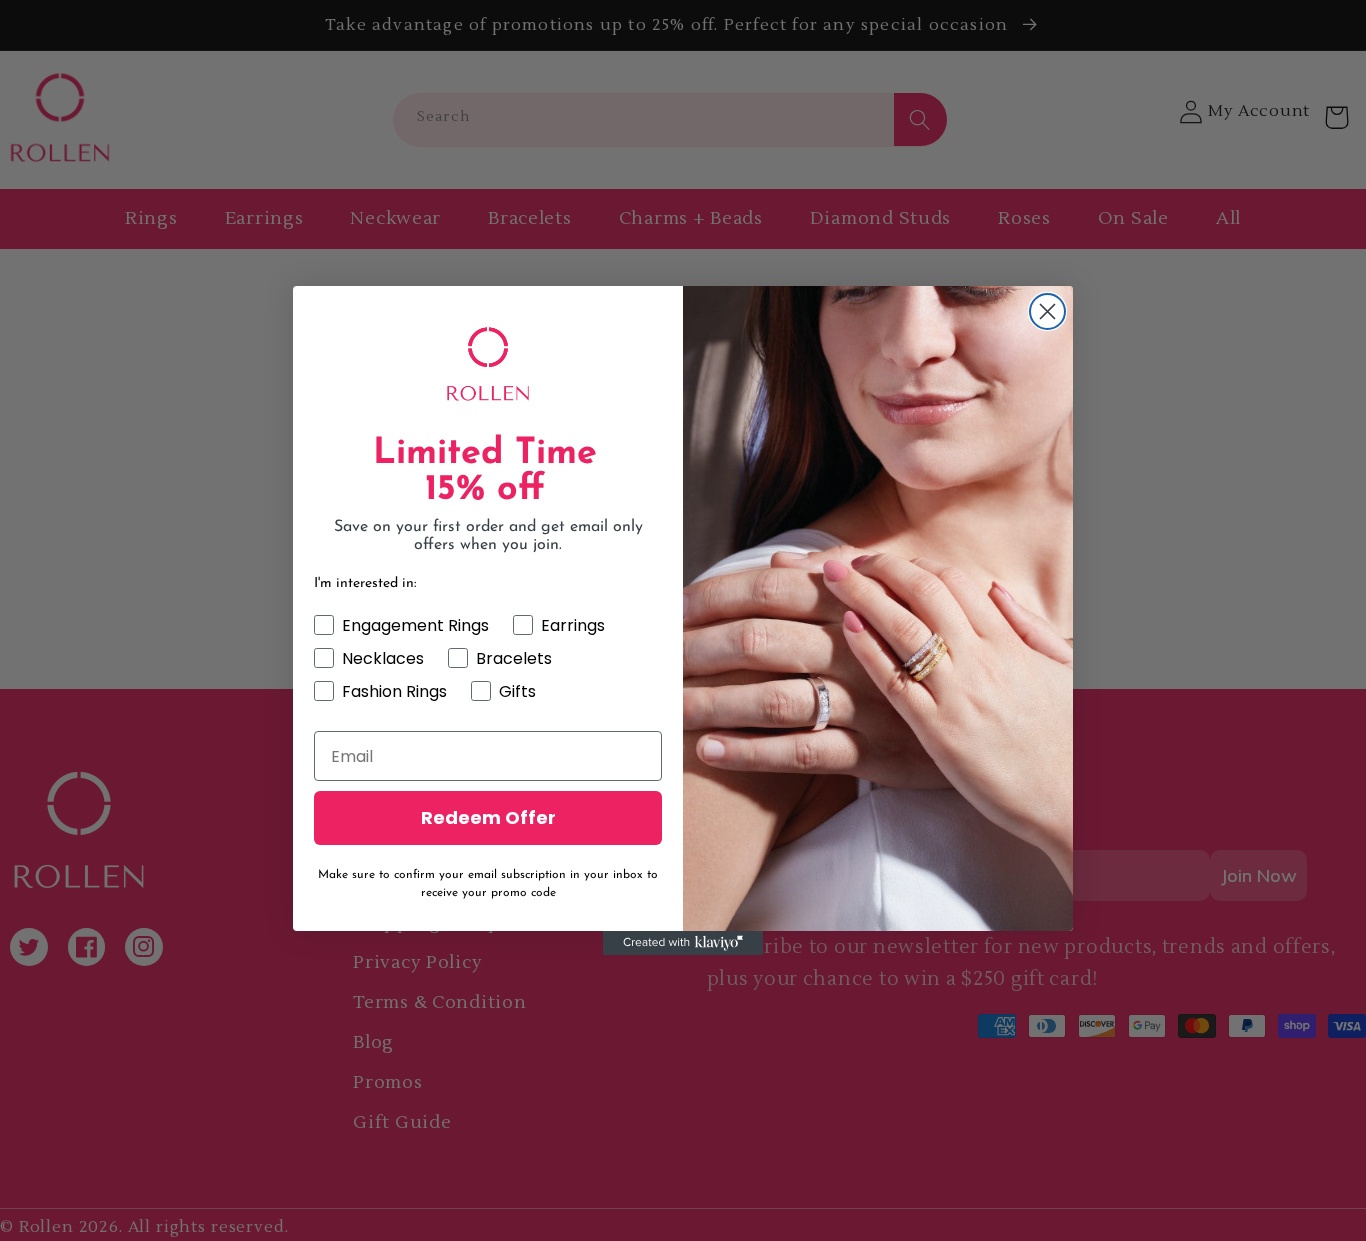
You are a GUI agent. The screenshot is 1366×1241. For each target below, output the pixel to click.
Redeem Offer (488, 817)
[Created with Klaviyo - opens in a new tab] (683, 943)
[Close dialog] (1047, 311)
